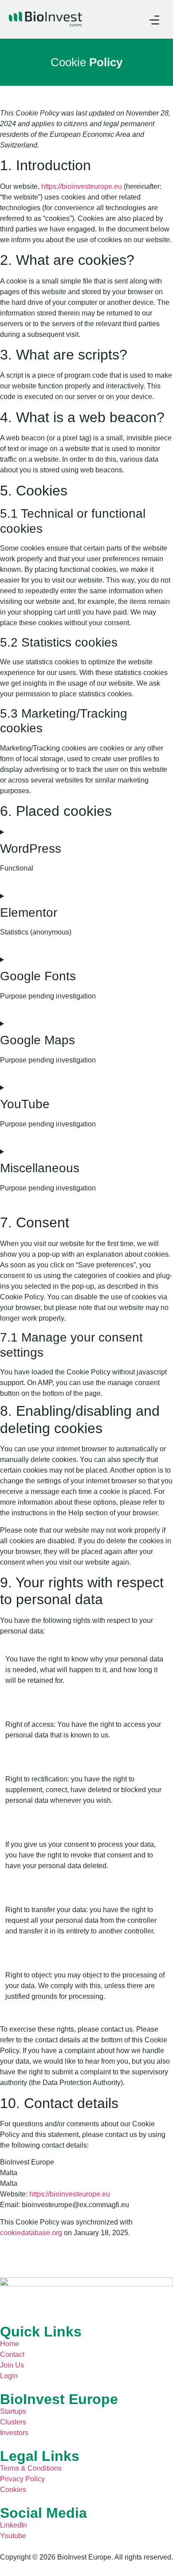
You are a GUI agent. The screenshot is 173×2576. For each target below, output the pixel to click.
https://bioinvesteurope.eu (82, 186)
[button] (154, 19)
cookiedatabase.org (31, 2233)
